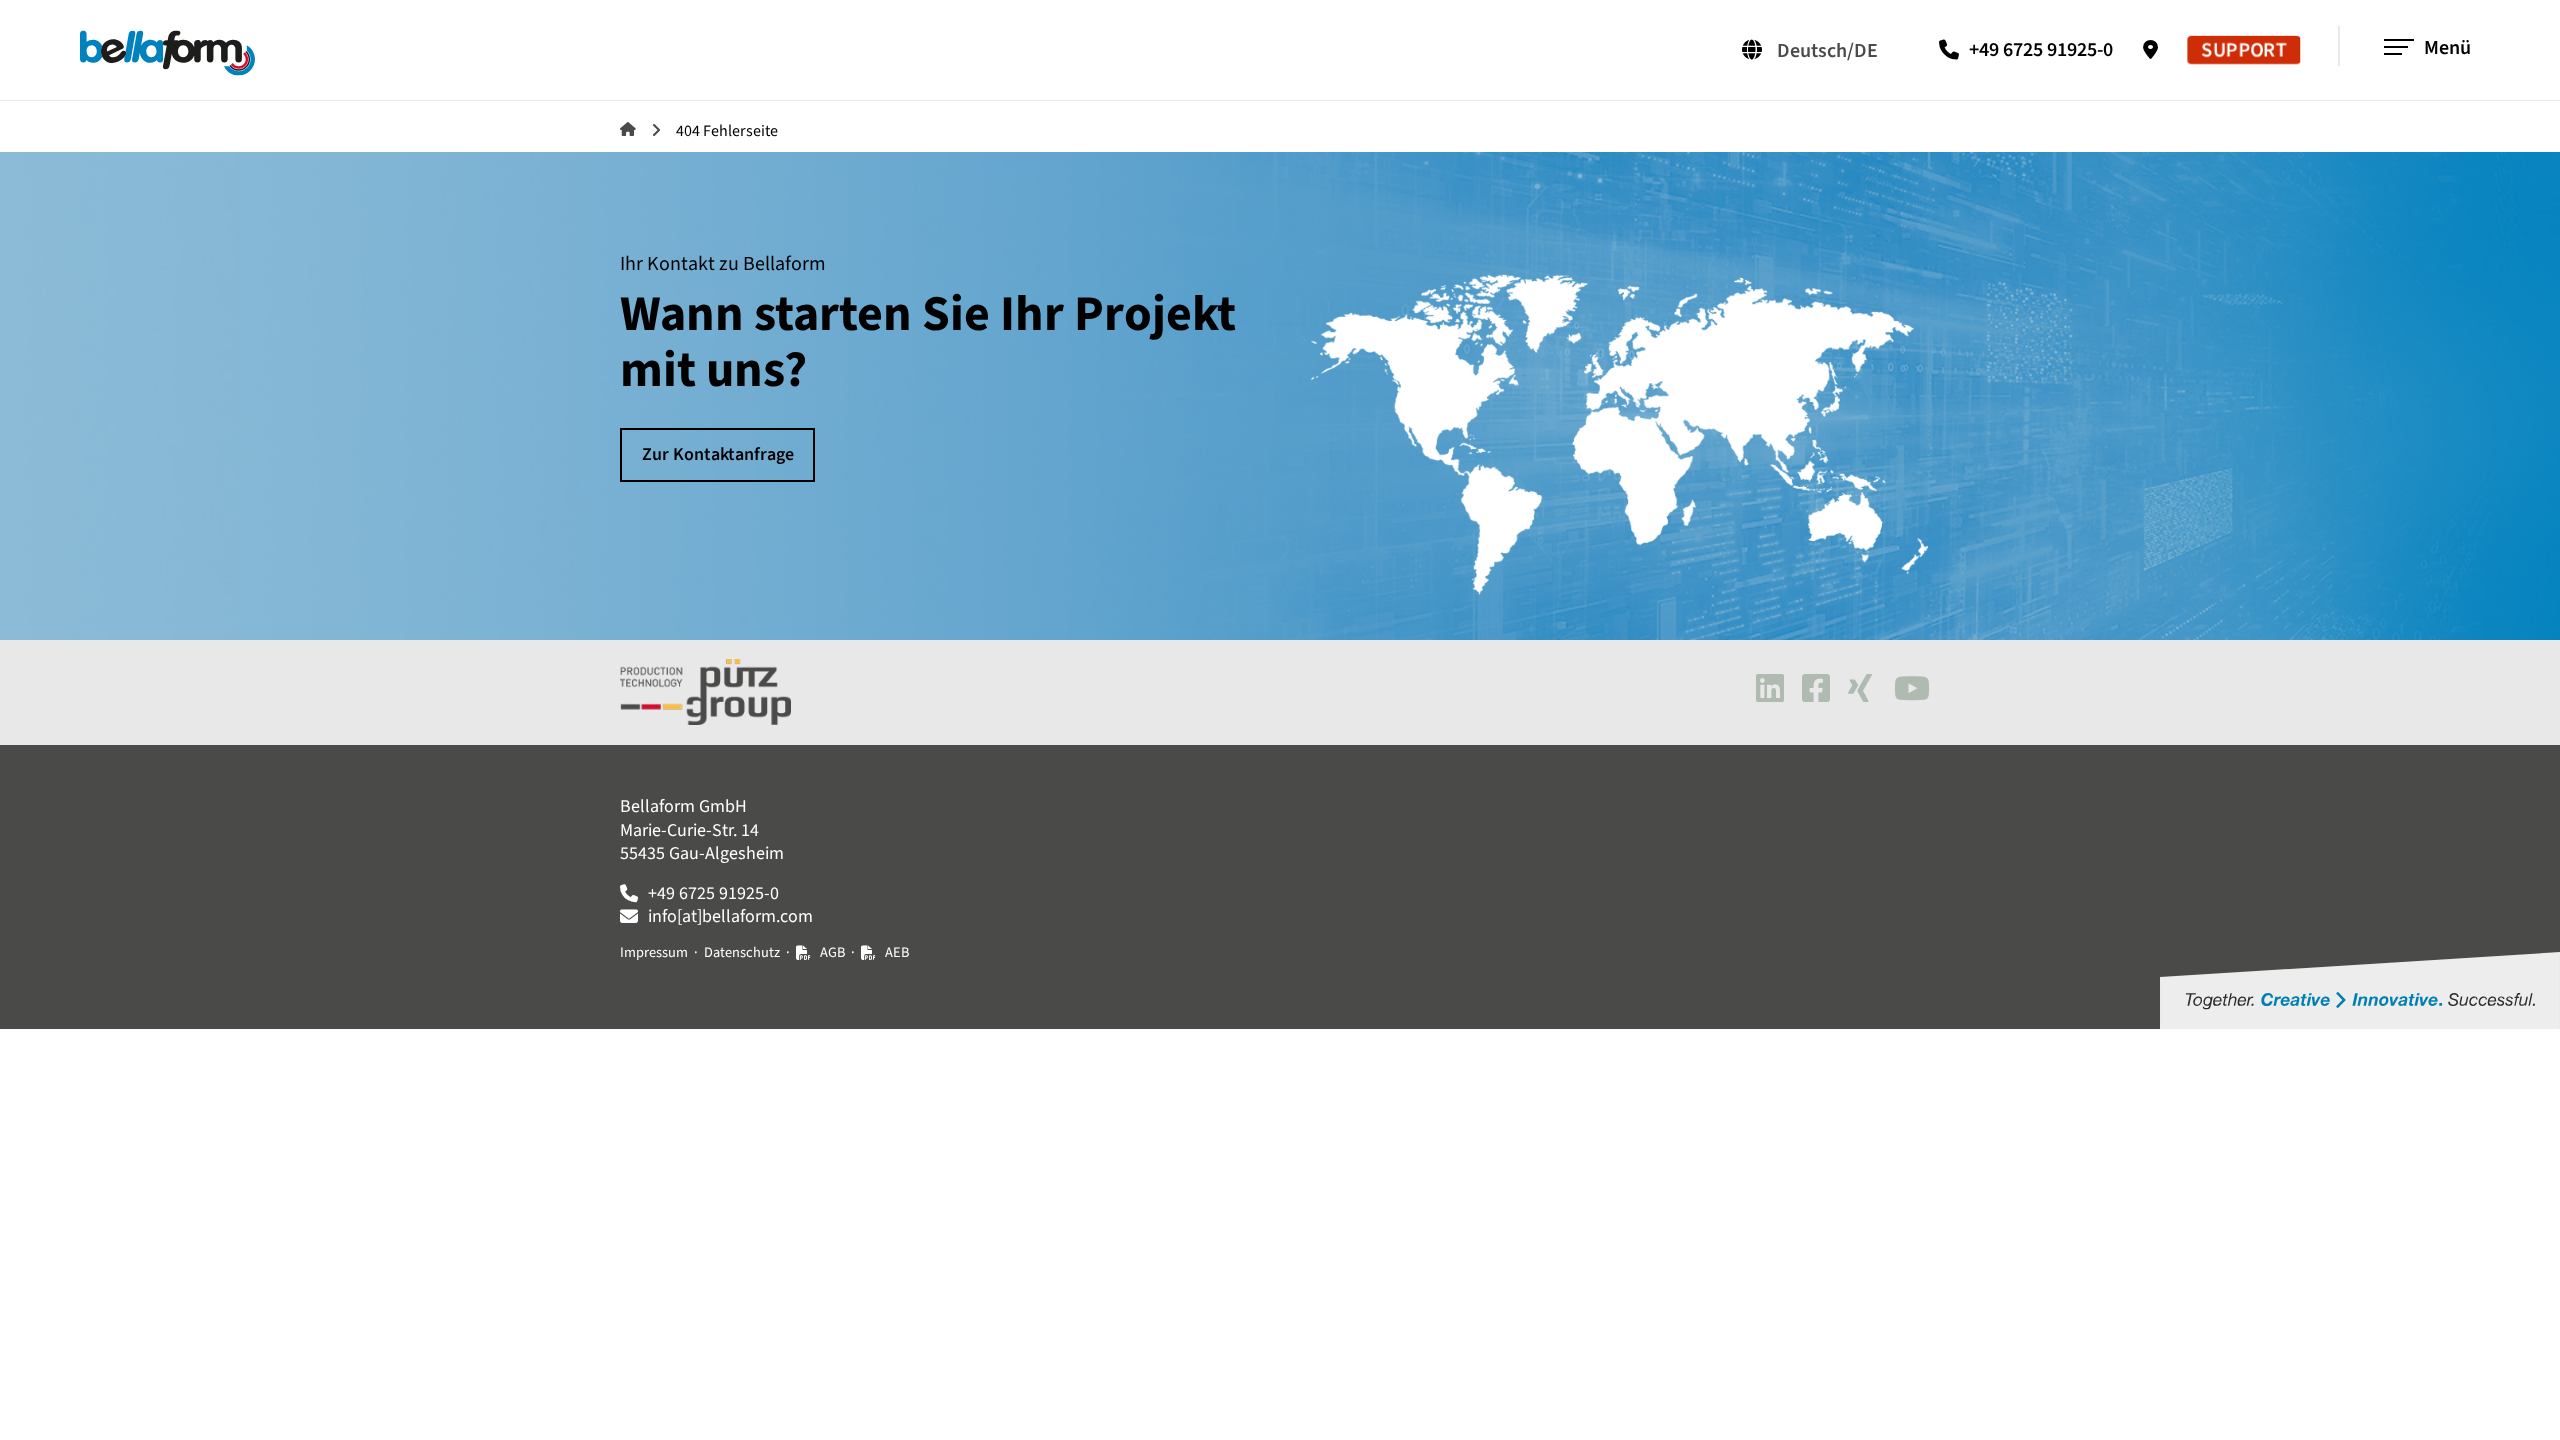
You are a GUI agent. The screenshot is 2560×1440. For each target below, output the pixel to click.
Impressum (654, 952)
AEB (897, 952)
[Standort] (2155, 50)
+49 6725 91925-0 (2041, 50)
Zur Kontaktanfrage (718, 454)
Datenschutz (742, 952)
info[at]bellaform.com (730, 916)
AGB (832, 952)
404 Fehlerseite (727, 131)
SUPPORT (2244, 50)
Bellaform (628, 129)
